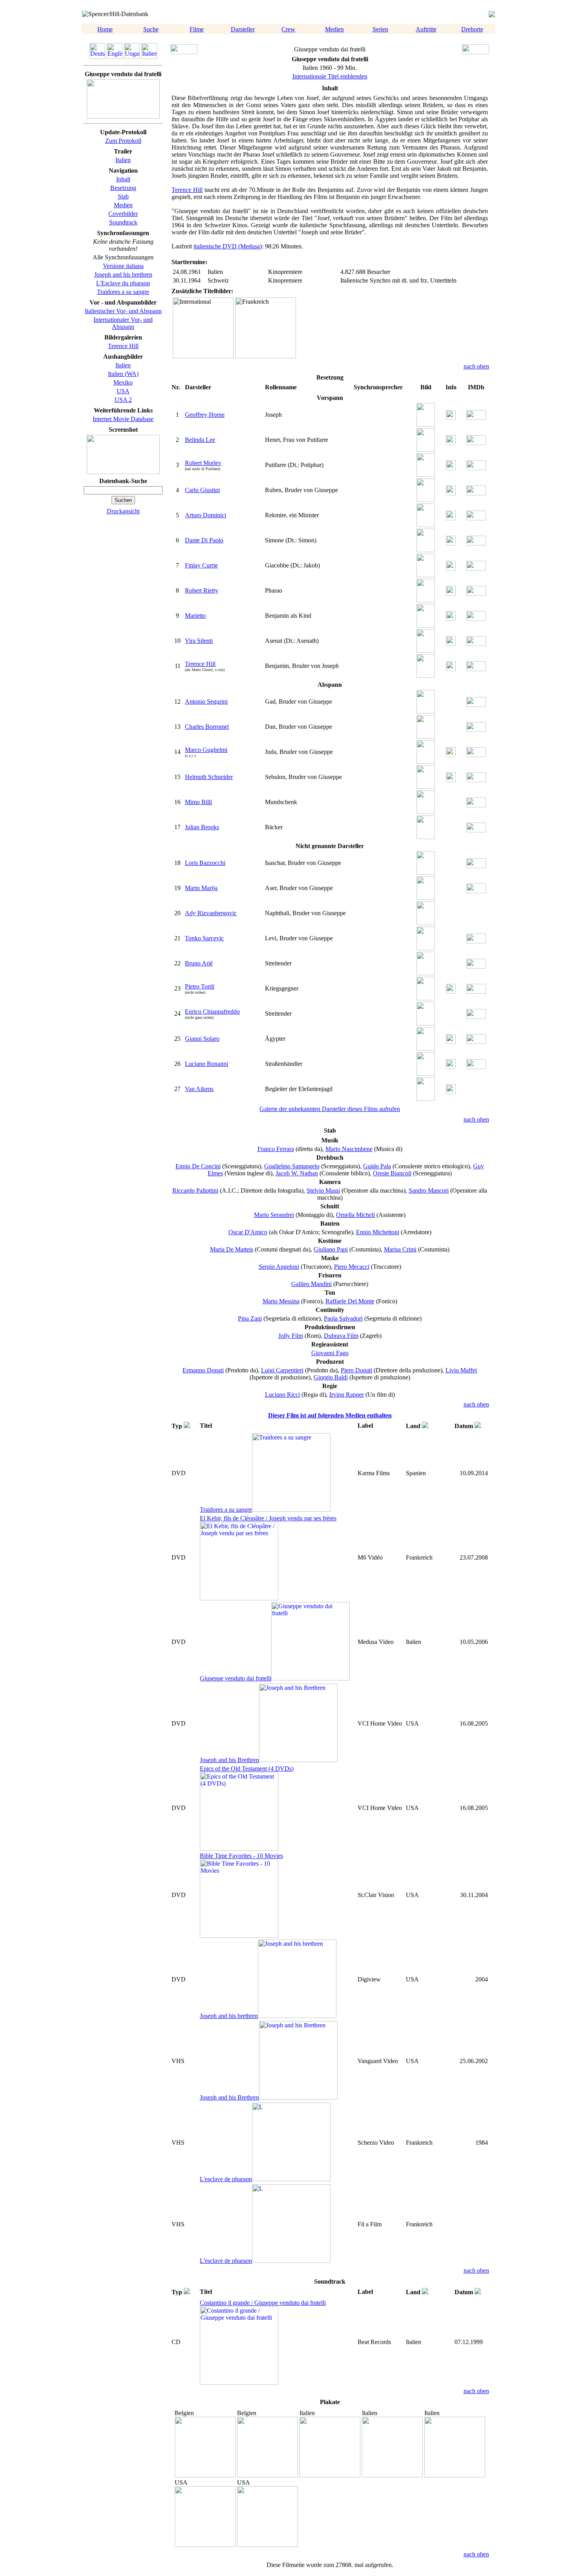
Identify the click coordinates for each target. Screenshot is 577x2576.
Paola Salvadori (343, 1318)
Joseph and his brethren (123, 275)
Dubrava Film (341, 1336)
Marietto (195, 616)
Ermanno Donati (203, 1370)
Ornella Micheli (355, 1215)
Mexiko (123, 382)
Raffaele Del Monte (350, 1301)
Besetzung (123, 188)
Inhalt (123, 179)
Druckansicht (123, 511)
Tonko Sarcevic (204, 938)
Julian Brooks (202, 827)
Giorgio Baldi (331, 1377)
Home (105, 29)
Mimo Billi (198, 802)
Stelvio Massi (323, 1190)
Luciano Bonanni (206, 1064)
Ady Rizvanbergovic (211, 913)
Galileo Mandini (311, 1284)
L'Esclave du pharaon (123, 283)
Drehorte (472, 29)
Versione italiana (123, 266)
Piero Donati (356, 1370)
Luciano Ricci (282, 1395)
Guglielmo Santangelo (292, 1166)
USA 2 (123, 400)
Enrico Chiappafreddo (212, 1012)
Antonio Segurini (206, 701)
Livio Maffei (461, 1370)
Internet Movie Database (123, 419)
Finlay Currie (201, 565)
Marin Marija (201, 888)
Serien (380, 29)
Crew (288, 29)
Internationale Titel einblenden (330, 76)
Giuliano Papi (331, 1249)
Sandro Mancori (429, 1190)
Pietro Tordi (200, 986)
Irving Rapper (347, 1395)
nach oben (476, 366)
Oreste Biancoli (392, 1173)
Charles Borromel (207, 727)
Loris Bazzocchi (205, 863)
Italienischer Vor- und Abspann (123, 311)
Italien (123, 160)
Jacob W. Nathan (297, 1173)
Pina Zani (250, 1318)
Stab (123, 196)
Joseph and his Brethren (229, 1760)
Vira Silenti (199, 641)
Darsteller (243, 29)
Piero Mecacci (352, 1267)
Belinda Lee (200, 440)
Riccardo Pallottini (195, 1190)
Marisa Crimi (400, 1249)
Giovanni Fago (330, 1353)
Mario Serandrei (274, 1215)
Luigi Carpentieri (282, 1370)
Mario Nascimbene (349, 1149)
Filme (197, 29)
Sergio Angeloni (279, 1267)
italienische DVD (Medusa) (228, 246)
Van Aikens (199, 1089)
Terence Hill (123, 346)
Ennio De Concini (198, 1166)
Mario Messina (281, 1301)
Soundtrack (123, 222)
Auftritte (426, 29)
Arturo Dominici (205, 515)
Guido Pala (377, 1166)
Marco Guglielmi (206, 750)
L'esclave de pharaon (226, 2179)
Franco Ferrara (276, 1149)
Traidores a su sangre (123, 292)
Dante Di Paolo (204, 540)
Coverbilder (123, 214)
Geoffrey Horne (205, 415)
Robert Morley (203, 463)
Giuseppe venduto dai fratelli (236, 1678)
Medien (334, 29)
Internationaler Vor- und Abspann (123, 323)
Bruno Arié (199, 963)
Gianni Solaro (202, 1039)
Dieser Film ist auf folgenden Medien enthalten (330, 1415)
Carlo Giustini (202, 490)
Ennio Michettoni (378, 1232)
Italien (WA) (123, 374)
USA (123, 391)
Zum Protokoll (123, 141)
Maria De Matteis (232, 1249)
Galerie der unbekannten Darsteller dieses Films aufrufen (330, 1109)
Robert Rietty (202, 590)
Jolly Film (291, 1336)
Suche (151, 29)
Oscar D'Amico (248, 1232)
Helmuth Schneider (209, 777)
